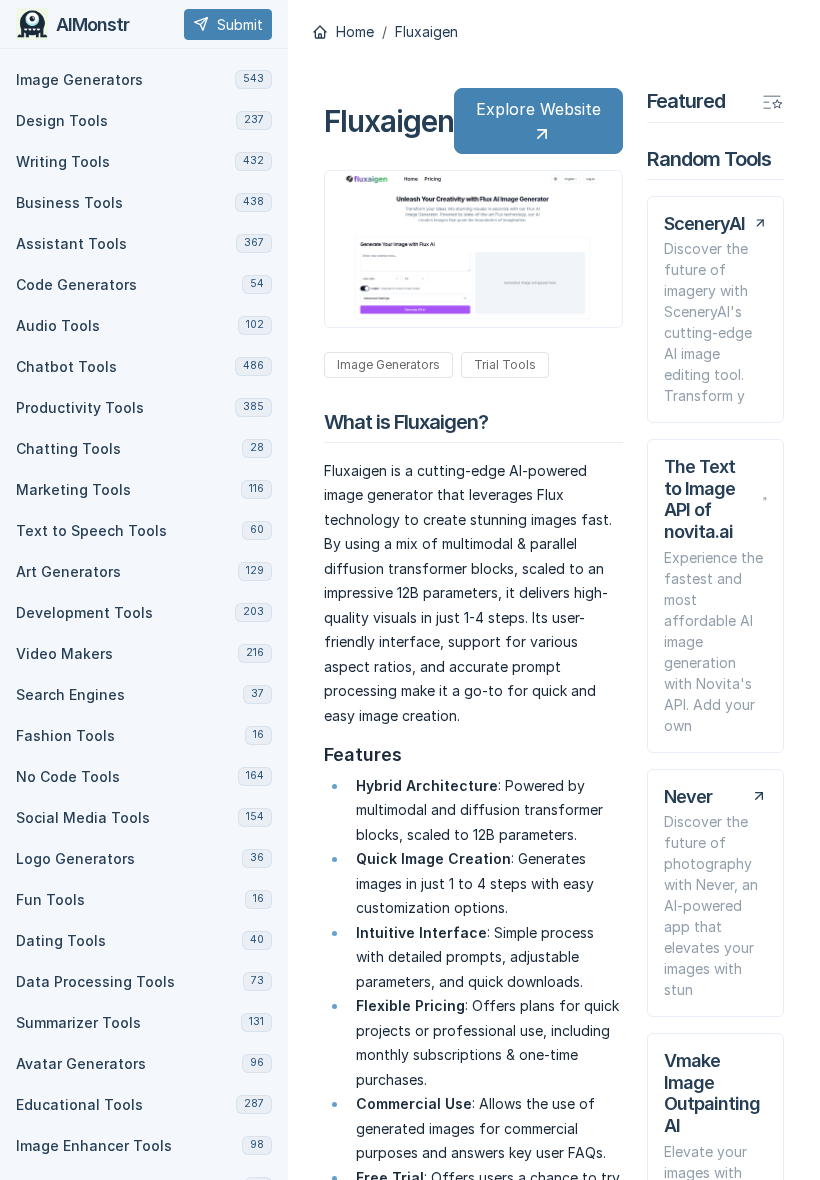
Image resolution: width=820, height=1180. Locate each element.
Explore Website (538, 109)
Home (353, 32)
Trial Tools (505, 364)
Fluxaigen (426, 32)
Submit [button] (240, 24)
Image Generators (388, 364)
